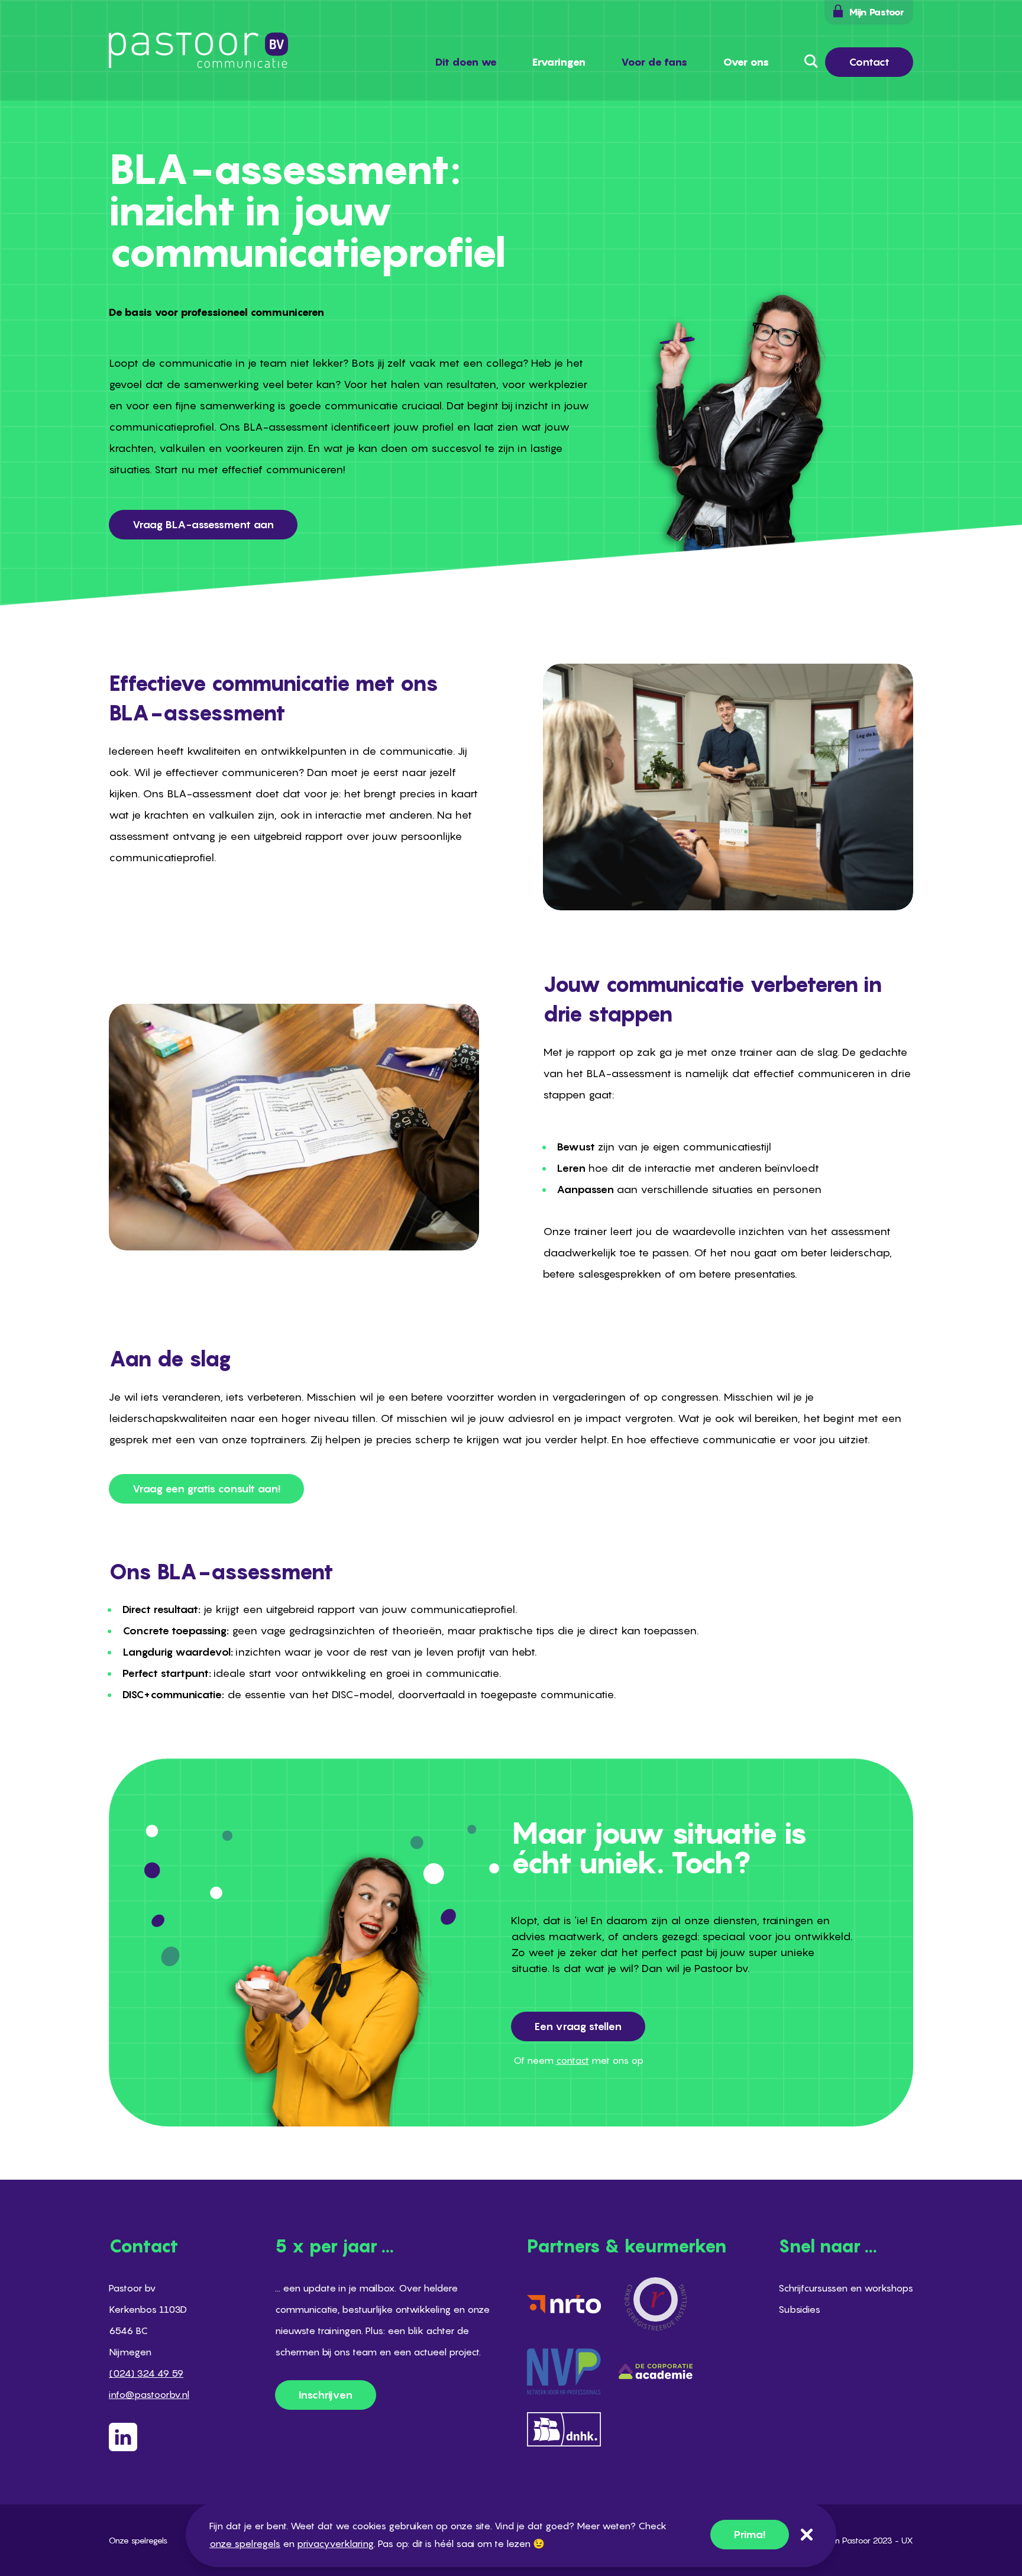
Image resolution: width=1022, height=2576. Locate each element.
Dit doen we (466, 62)
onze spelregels (245, 2543)
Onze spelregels (138, 2540)
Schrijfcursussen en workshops (846, 2288)
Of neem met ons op (578, 2060)
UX (907, 2540)
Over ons (746, 62)
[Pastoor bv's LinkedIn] (149, 2437)
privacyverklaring (335, 2543)
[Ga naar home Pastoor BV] (198, 50)
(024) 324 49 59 (146, 2373)
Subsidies (799, 2309)
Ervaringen (559, 62)
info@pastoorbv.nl (149, 2394)
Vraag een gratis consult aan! (206, 1489)
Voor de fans (654, 62)
